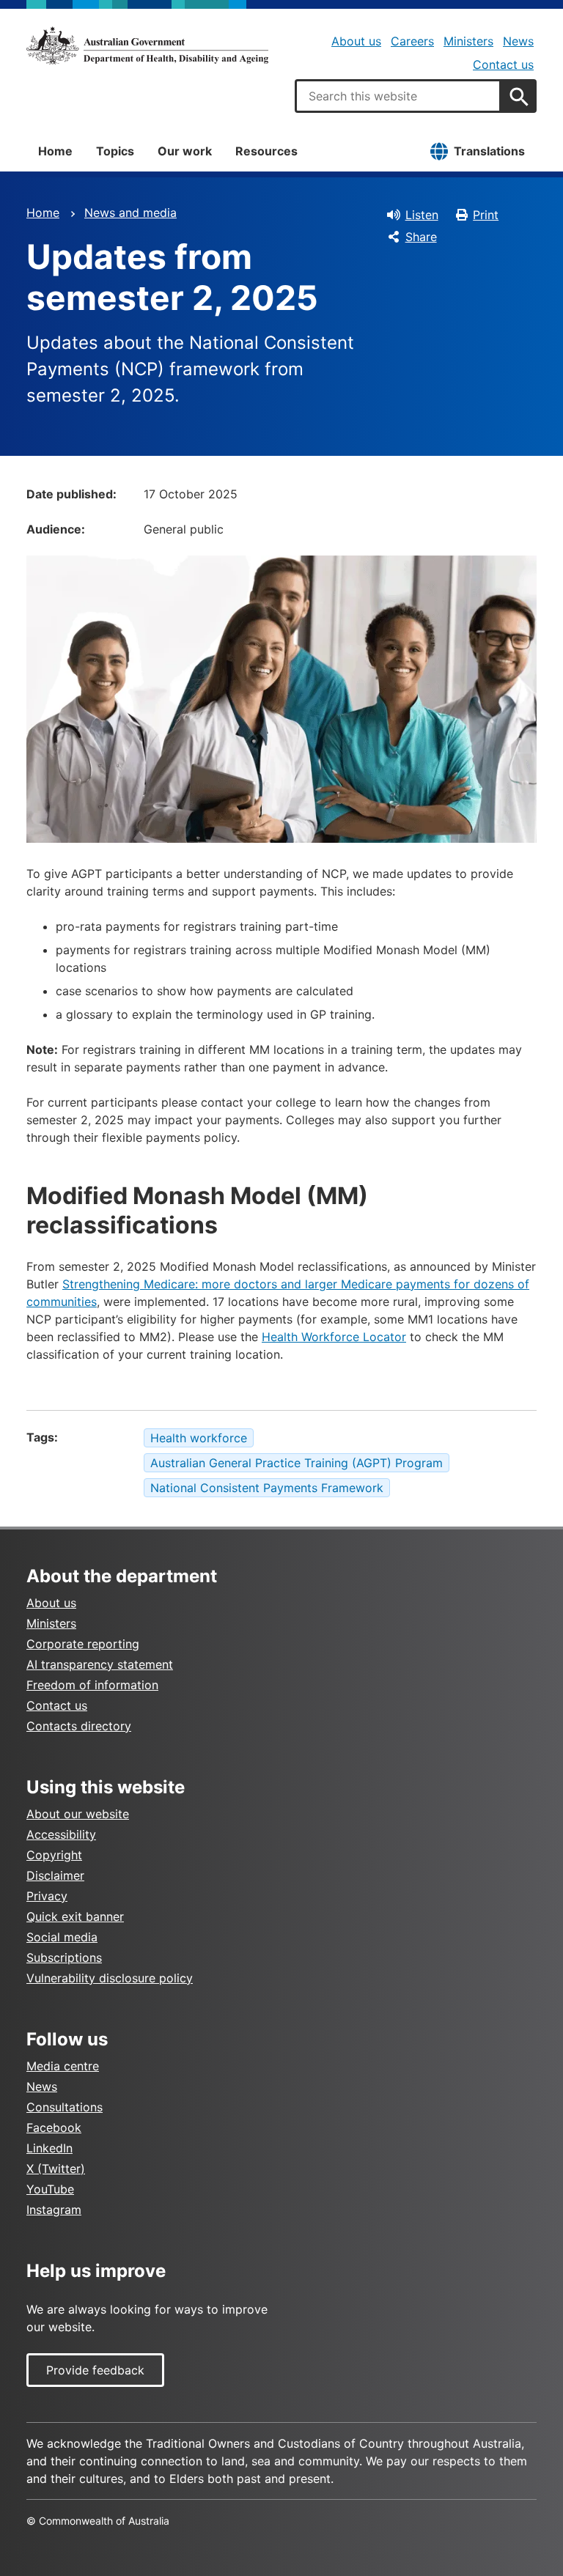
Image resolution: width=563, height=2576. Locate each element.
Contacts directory (79, 1726)
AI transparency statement (100, 1664)
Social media (62, 1937)
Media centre (63, 2066)
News (518, 41)
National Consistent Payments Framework (267, 1488)
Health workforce (199, 1438)
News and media (130, 213)
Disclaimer (55, 1875)
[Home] (147, 45)
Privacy (47, 1896)
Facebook (54, 2127)
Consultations (65, 2107)
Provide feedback (95, 2370)
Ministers (468, 41)
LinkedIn (49, 2148)
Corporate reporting (83, 1644)
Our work (185, 151)
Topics (115, 151)
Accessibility (61, 1834)
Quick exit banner (75, 1916)
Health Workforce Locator (334, 1337)
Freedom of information (92, 1685)
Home (55, 151)
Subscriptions (64, 1957)
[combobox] (398, 96)
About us (356, 41)
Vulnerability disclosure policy (110, 1978)
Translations (489, 151)
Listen (422, 215)
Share (421, 237)
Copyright (54, 1855)
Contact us (503, 64)
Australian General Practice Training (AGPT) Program (297, 1463)
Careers (412, 41)
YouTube (50, 2189)
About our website (78, 1814)
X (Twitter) (56, 2169)
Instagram (54, 2210)
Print (486, 215)
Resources (266, 151)
